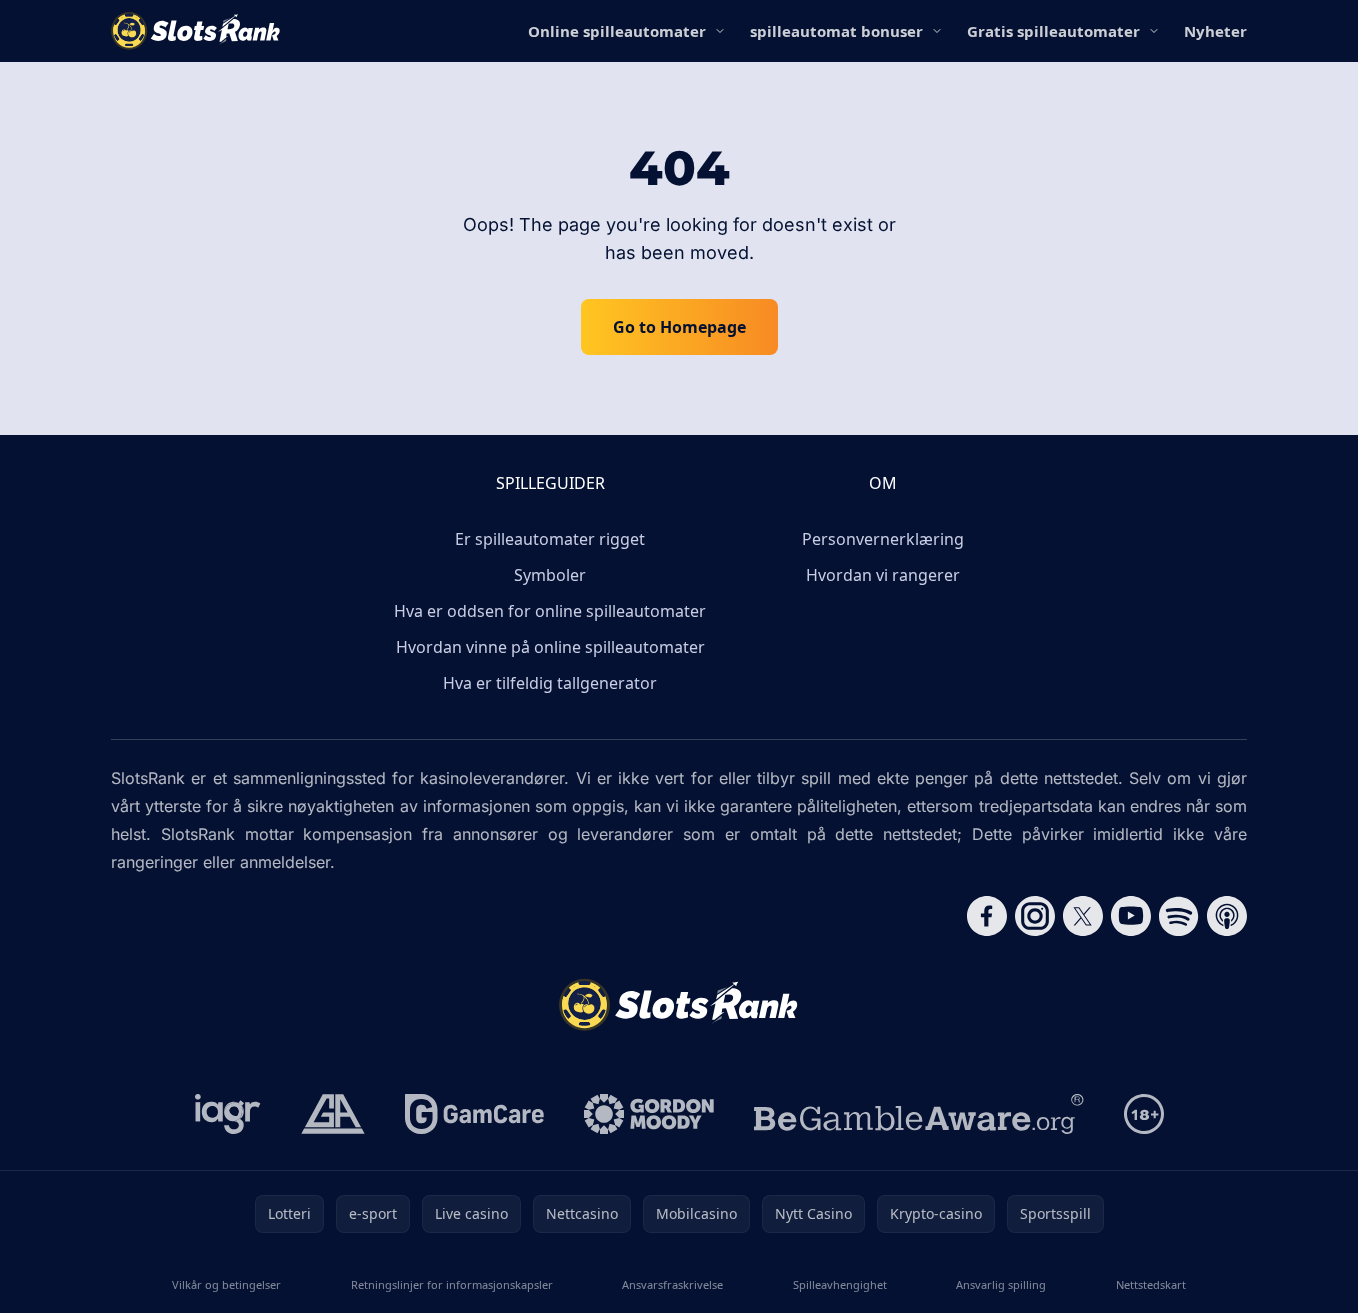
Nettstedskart (1151, 1284)
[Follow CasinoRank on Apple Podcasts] (1227, 916)
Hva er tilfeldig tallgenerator (550, 683)
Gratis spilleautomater (1053, 31)
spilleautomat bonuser (836, 31)
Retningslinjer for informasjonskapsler (452, 1284)
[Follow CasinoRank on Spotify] (1179, 916)
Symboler (550, 575)
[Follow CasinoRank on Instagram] (1035, 916)
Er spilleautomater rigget (550, 539)
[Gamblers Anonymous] (333, 1114)
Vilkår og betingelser (226, 1284)
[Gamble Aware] (919, 1114)
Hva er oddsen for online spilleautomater (550, 611)
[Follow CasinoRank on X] (1083, 916)
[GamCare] (474, 1114)
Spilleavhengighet (840, 1284)
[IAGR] (228, 1114)
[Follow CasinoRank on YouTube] (1131, 916)
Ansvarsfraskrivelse (672, 1284)
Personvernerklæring (883, 539)
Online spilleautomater (617, 31)
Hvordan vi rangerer (883, 575)
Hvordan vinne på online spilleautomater (550, 647)
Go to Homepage (679, 327)
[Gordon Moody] (649, 1114)
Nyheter (1215, 31)
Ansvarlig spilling (1001, 1284)
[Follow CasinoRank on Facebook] (987, 916)
